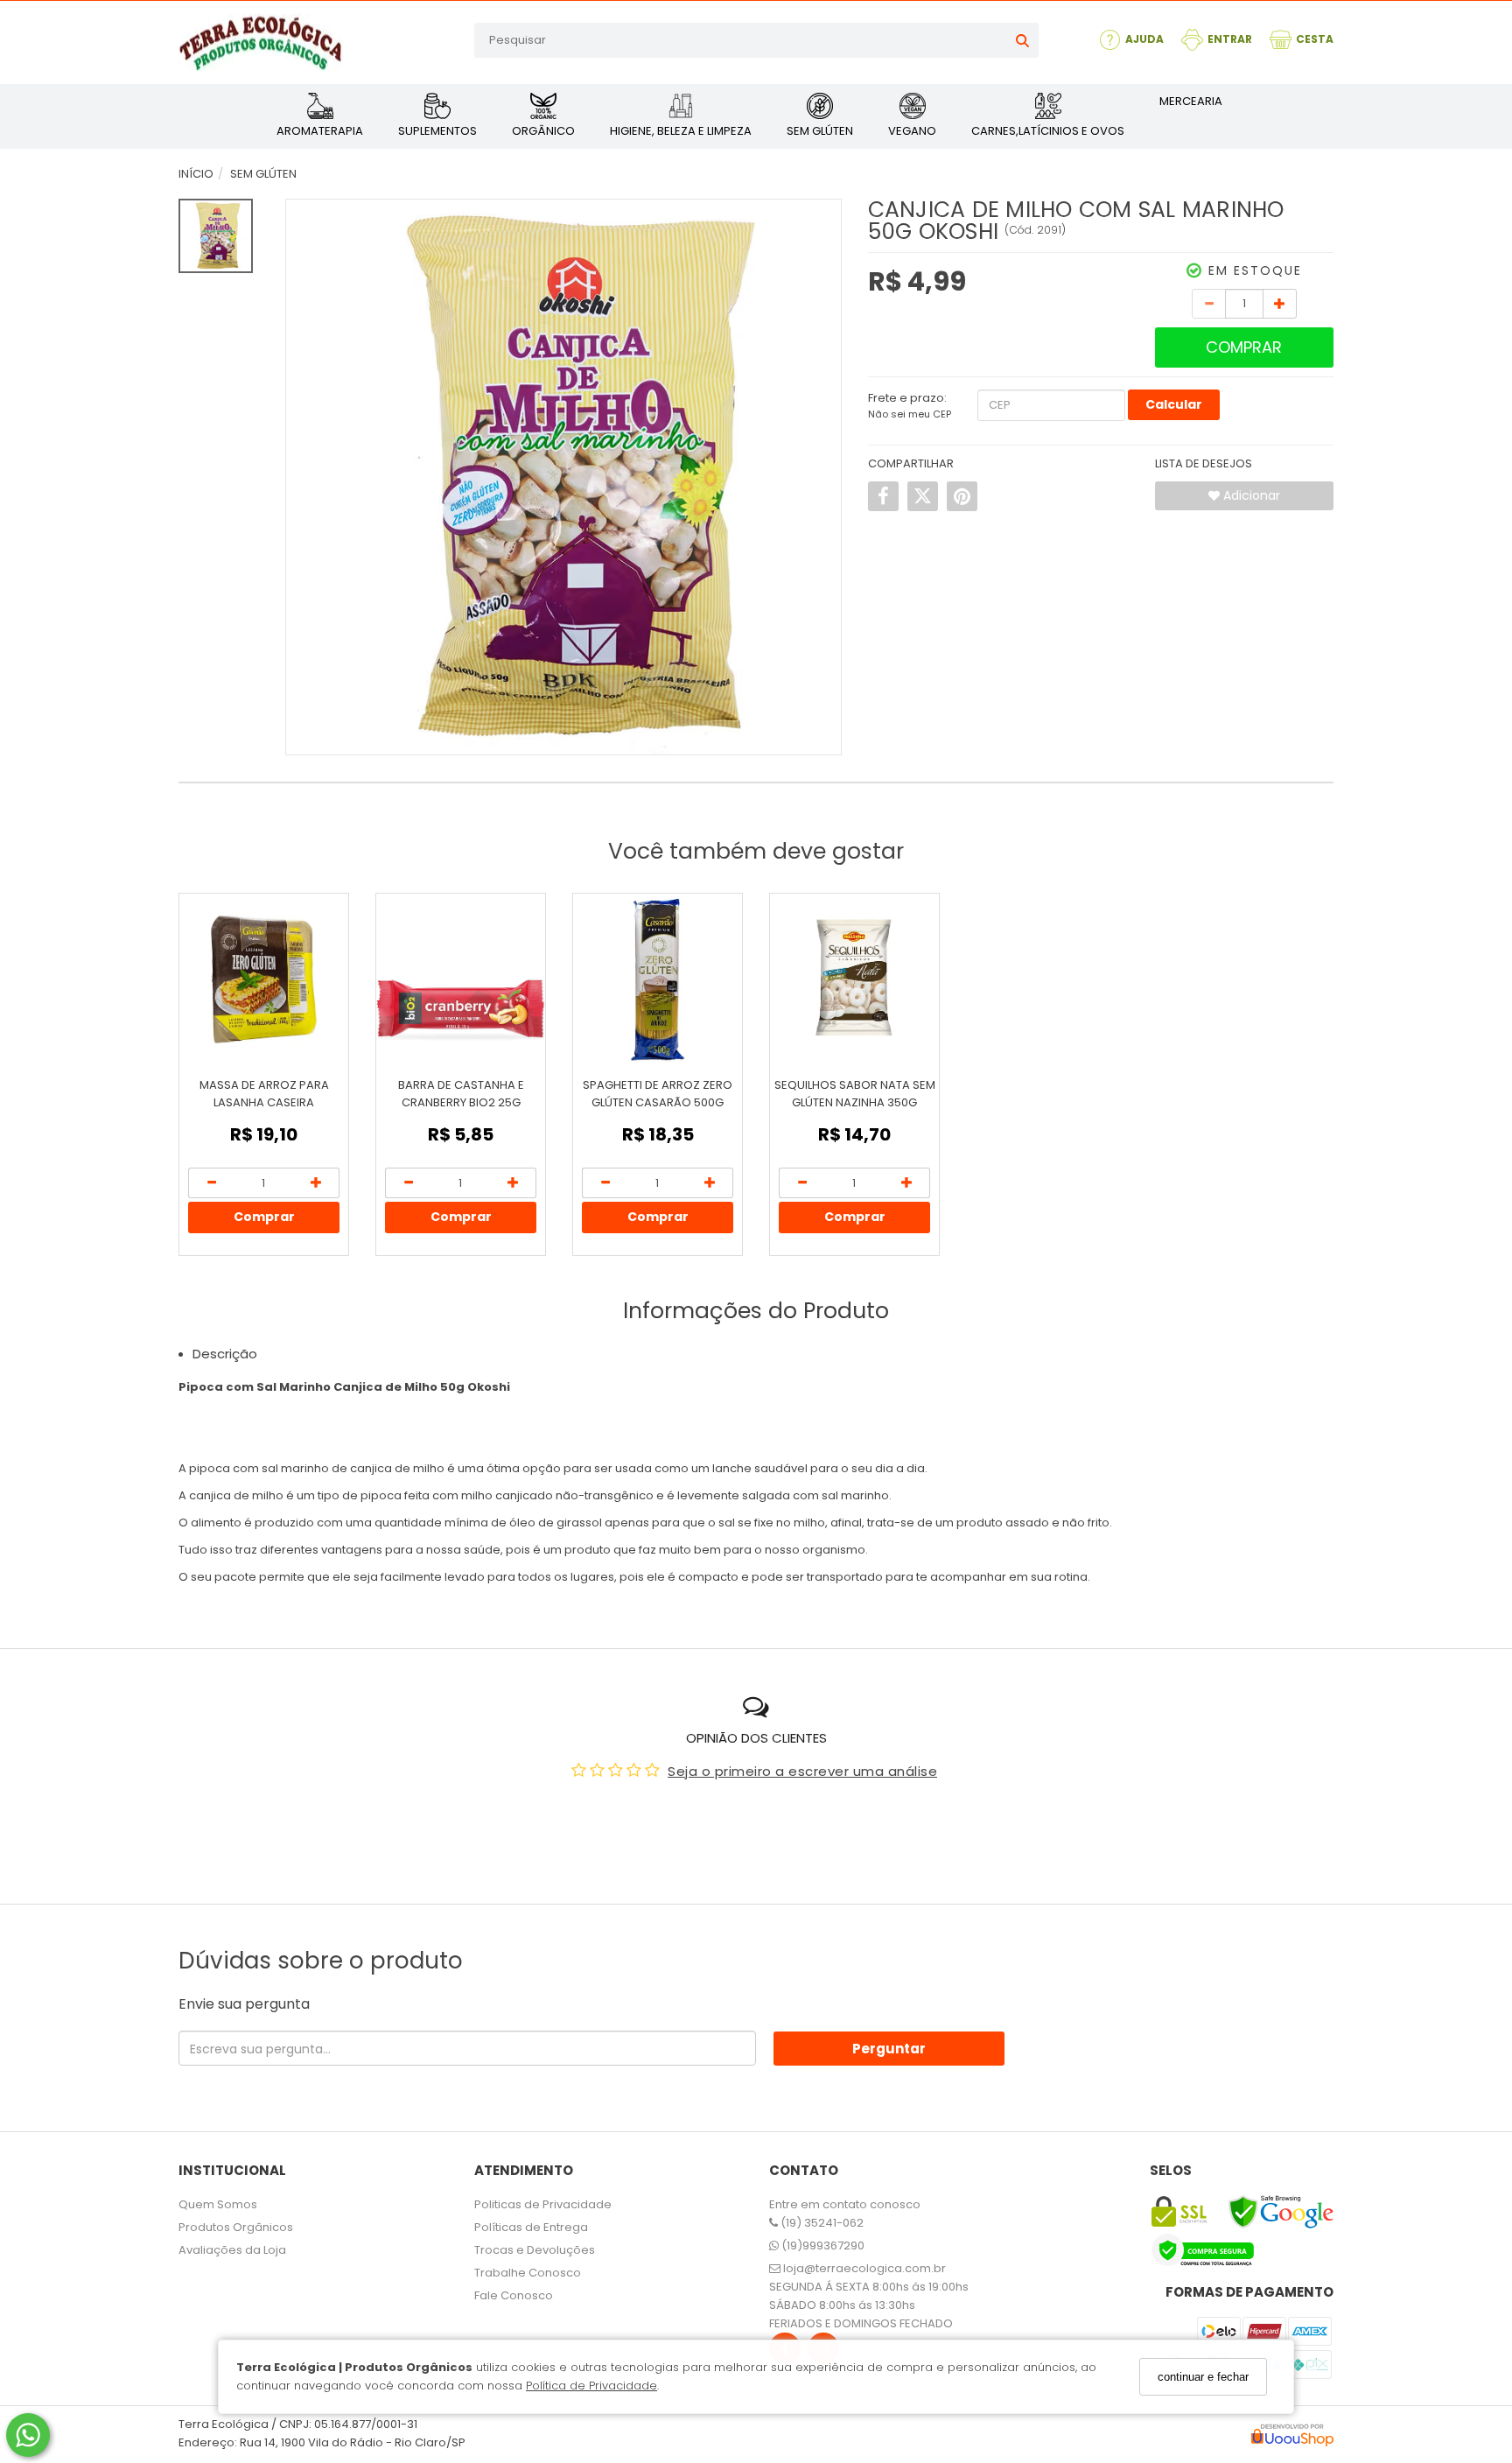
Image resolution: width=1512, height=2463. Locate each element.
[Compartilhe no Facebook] (883, 496)
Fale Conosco (514, 2295)
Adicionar (1250, 495)
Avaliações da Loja (232, 2250)
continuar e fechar (1203, 2377)
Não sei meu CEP (910, 414)
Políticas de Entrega (531, 2227)
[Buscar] (1022, 40)
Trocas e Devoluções (535, 2250)
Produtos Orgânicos (236, 2227)
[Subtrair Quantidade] (1209, 304)
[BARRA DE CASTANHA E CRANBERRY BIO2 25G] (461, 978)
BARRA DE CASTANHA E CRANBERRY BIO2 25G (461, 1094)
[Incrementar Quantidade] (1280, 304)
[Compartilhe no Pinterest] (962, 496)
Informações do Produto (756, 1311)
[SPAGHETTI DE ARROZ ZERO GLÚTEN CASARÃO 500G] (658, 978)
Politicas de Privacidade (543, 2204)
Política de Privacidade (591, 2386)
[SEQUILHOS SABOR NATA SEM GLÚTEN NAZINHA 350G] (854, 978)
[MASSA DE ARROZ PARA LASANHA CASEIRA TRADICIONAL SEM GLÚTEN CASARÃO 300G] (264, 978)
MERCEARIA (1191, 101)
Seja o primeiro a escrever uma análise (802, 1771)
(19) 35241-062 (821, 2223)
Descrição (225, 1354)
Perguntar (889, 2049)
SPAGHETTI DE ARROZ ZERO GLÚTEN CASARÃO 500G (658, 1094)
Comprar (1244, 347)
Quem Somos (218, 2204)
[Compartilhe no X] (923, 496)
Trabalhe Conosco (528, 2273)
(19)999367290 (822, 2245)
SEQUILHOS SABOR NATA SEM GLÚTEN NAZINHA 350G (855, 1094)
